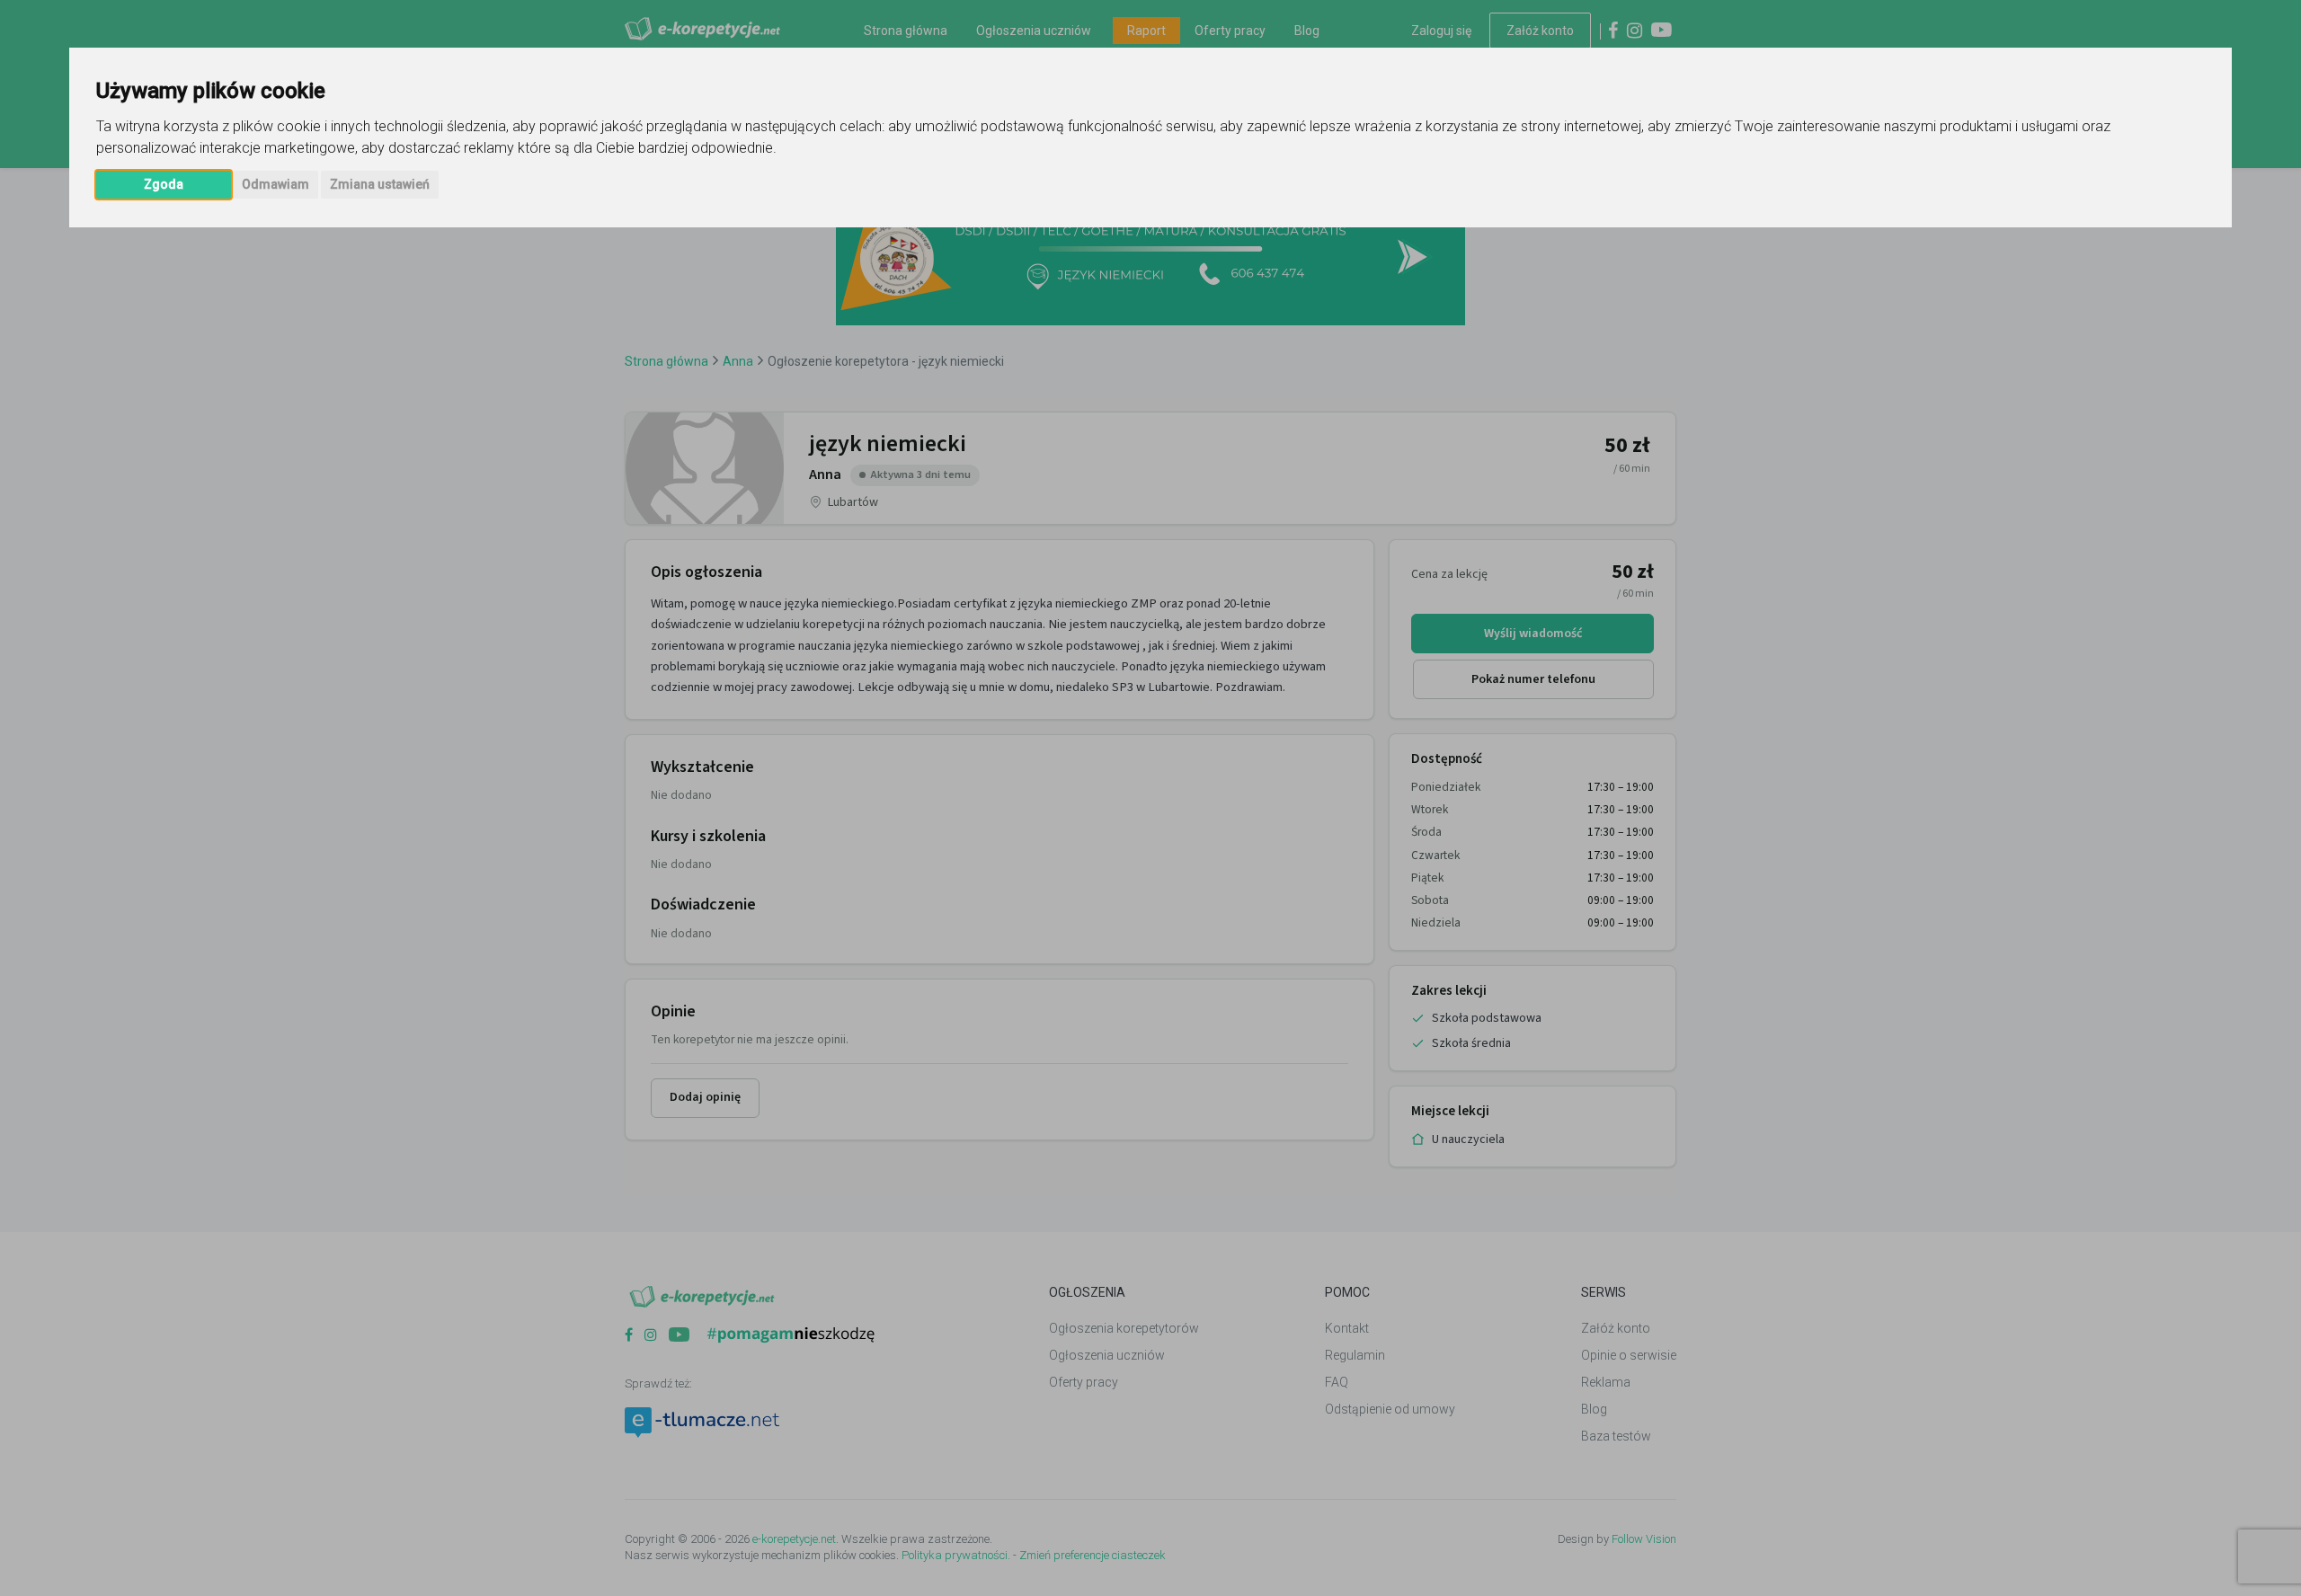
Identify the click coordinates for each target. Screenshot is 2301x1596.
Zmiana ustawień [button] (380, 184)
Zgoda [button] (164, 184)
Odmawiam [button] (275, 184)
